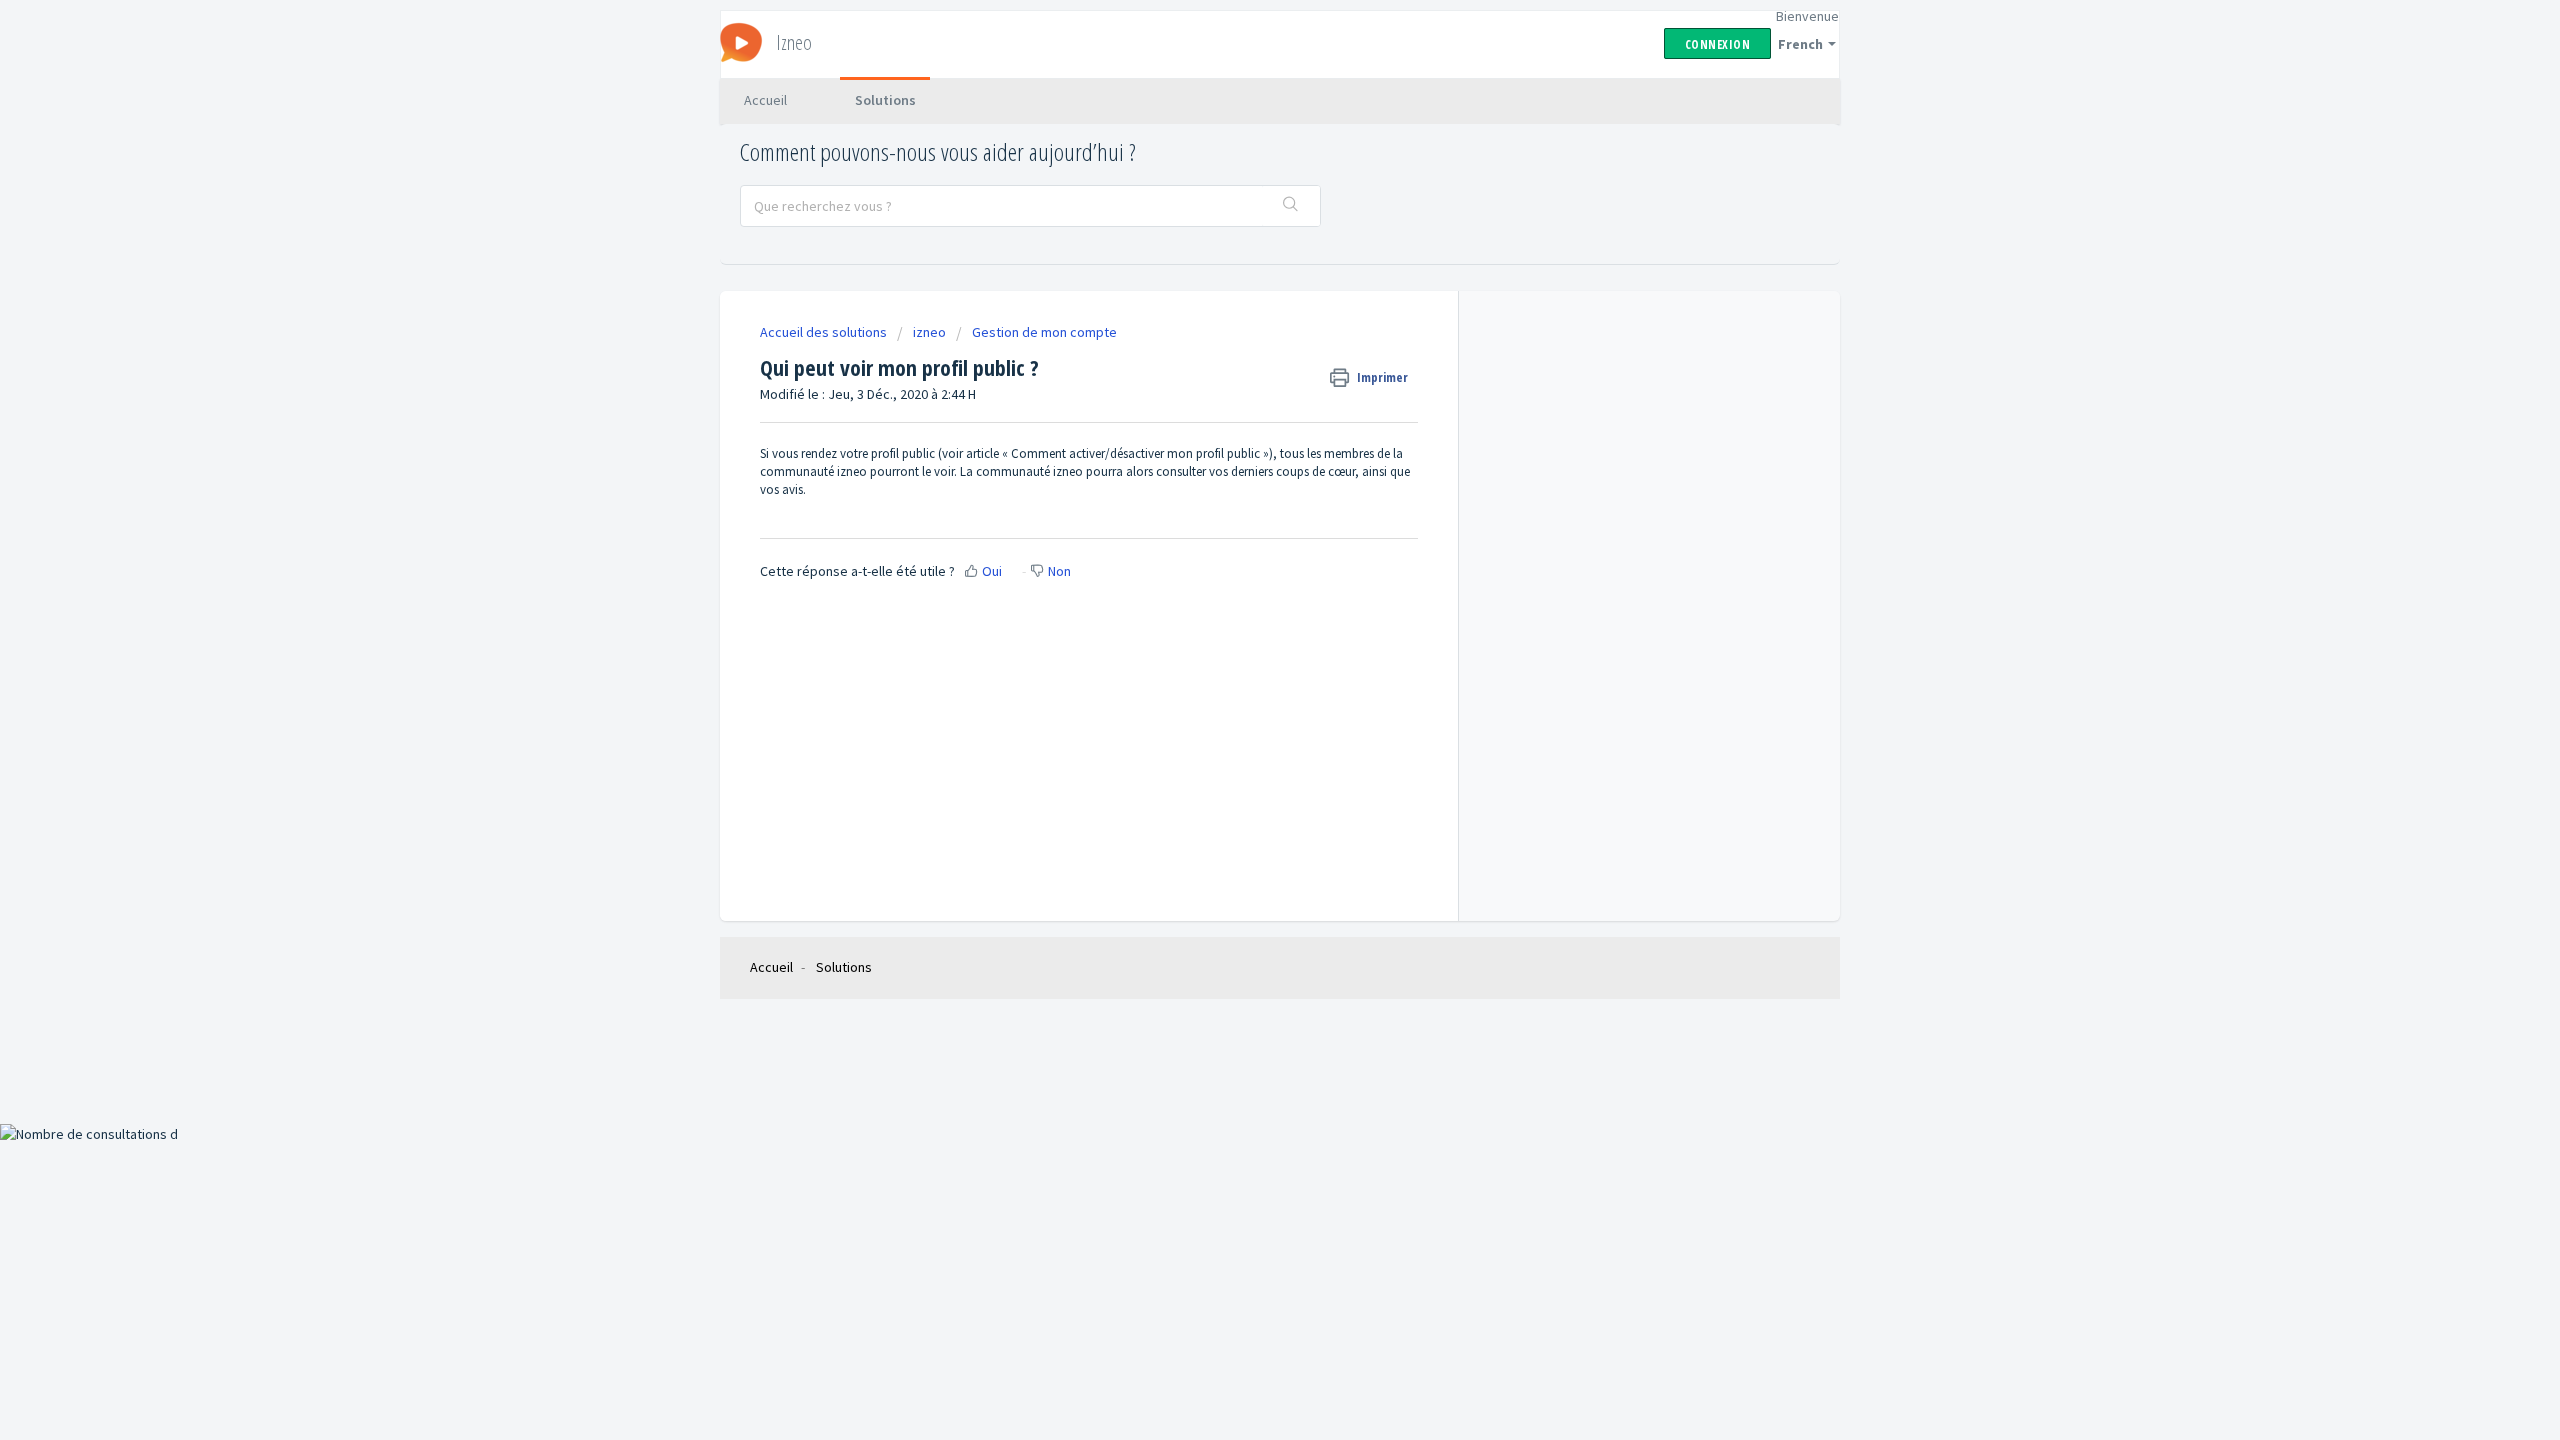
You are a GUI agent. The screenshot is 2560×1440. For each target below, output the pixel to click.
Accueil (765, 100)
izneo (929, 332)
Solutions (885, 100)
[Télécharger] (1243, 464)
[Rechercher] (1291, 206)
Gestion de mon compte (1044, 332)
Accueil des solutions (825, 332)
